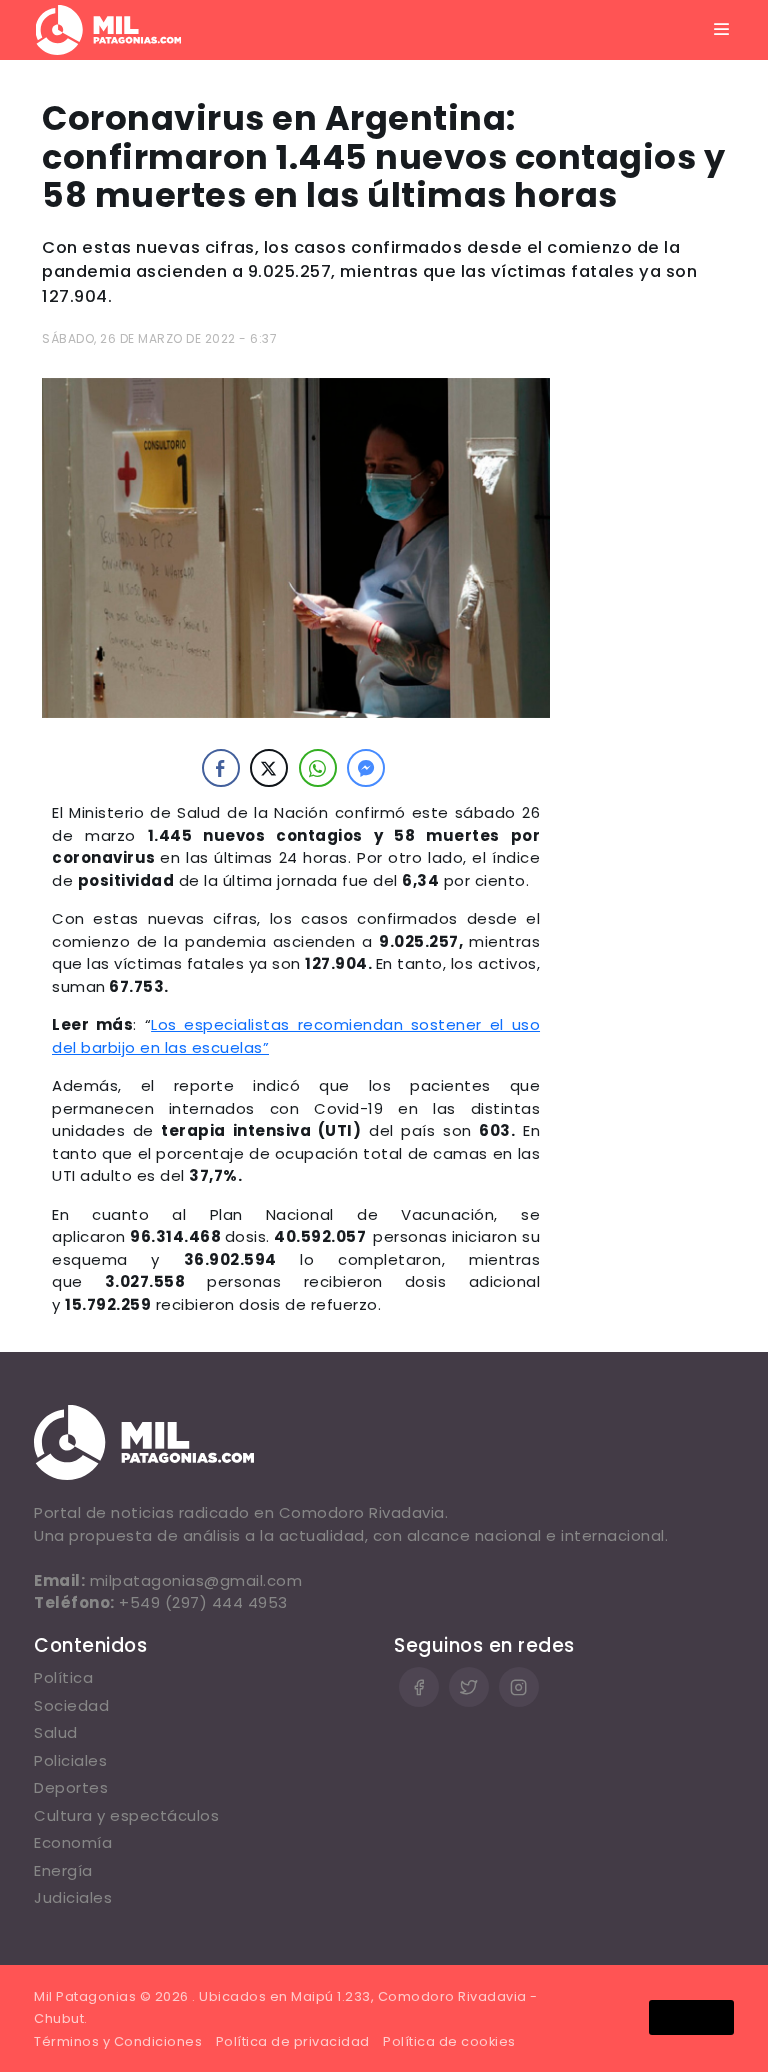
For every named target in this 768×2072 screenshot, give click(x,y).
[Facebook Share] (221, 768)
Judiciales (73, 1897)
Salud (56, 1732)
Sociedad (71, 1705)
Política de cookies (449, 2041)
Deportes (71, 1787)
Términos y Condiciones (118, 2041)
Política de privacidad (293, 2041)
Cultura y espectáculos (126, 1815)
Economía (73, 1842)
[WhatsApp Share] (318, 768)
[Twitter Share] (269, 768)
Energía (63, 1870)
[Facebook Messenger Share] (366, 768)
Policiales (70, 1760)
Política (63, 1677)
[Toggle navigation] (722, 30)
